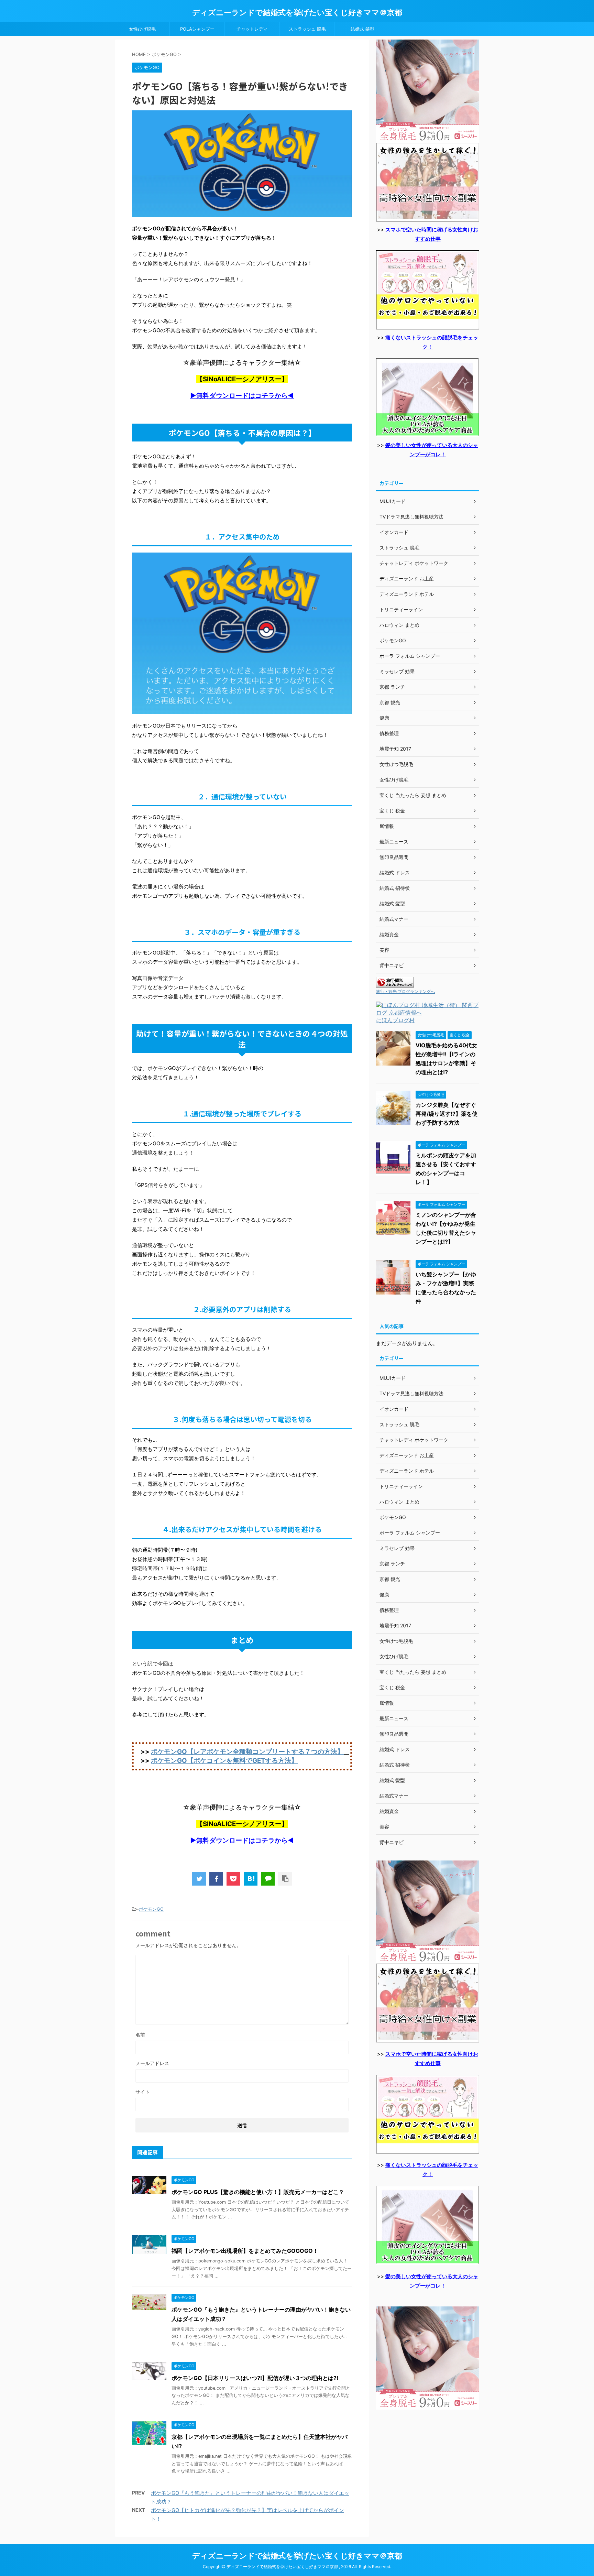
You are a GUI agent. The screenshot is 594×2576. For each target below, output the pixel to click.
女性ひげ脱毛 (142, 29)
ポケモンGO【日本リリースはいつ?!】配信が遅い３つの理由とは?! (255, 2378)
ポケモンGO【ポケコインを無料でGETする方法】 (224, 1761)
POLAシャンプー (197, 29)
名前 (140, 2035)
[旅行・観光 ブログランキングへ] (395, 984)
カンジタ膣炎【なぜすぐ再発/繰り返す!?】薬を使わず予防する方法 (447, 1114)
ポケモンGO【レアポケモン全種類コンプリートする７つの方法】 (247, 1752)
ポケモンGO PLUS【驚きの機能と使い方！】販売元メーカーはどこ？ (258, 2192)
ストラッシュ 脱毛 (307, 29)
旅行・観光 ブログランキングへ (405, 991)
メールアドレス (152, 2063)
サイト (143, 2092)
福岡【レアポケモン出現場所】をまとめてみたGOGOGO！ (245, 2251)
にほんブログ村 (395, 1020)
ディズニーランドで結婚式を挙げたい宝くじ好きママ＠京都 (297, 12)
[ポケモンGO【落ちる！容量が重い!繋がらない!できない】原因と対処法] (251, 1879)
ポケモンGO (151, 1909)
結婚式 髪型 (362, 29)
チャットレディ (252, 29)
